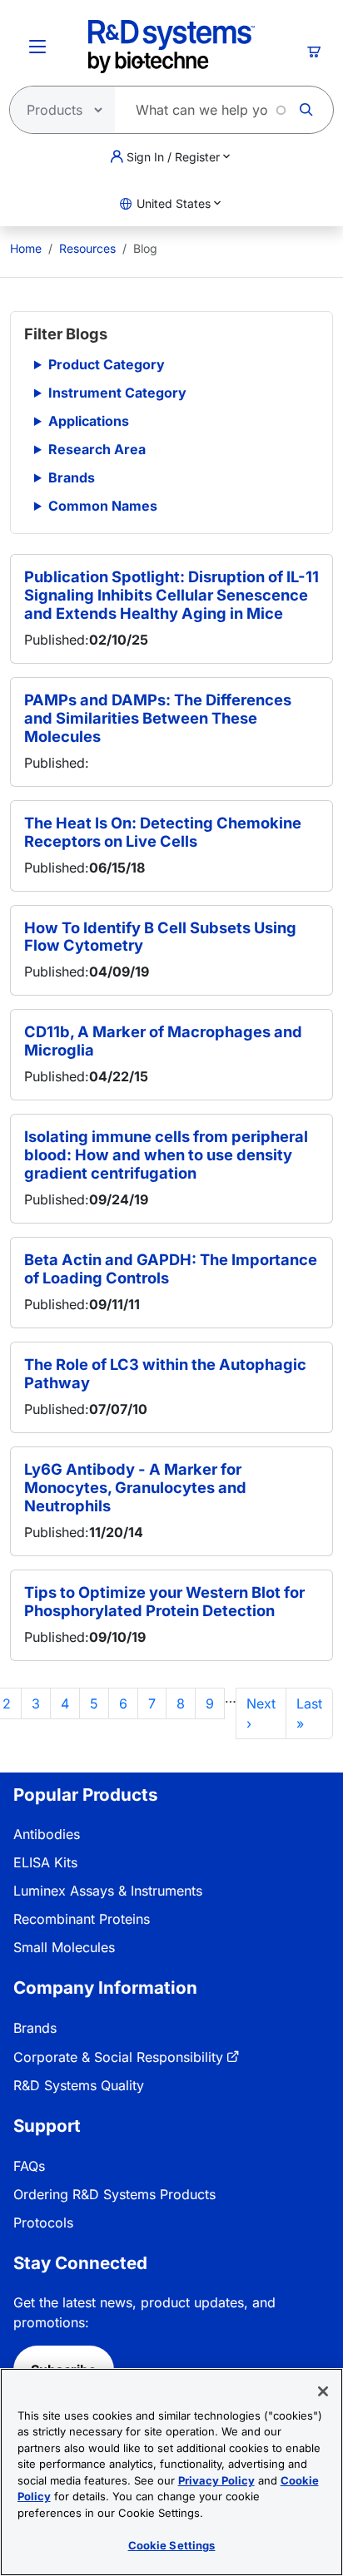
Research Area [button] (97, 449)
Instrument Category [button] (117, 393)
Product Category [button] (107, 364)
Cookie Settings (172, 2545)
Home (26, 248)
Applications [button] (89, 421)
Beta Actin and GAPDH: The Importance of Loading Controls (171, 1268)
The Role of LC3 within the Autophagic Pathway (165, 1373)
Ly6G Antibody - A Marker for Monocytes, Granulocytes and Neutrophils (135, 1487)
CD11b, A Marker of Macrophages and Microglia (163, 1041)
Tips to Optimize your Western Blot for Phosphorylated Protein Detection (164, 1601)
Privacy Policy (216, 2480)
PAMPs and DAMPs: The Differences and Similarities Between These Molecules (158, 718)
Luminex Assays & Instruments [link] (108, 1891)
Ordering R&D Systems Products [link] (114, 2194)
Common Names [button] (103, 506)
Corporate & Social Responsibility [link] (118, 2057)
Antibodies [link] (47, 1834)
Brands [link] (35, 2028)
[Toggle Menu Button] (37, 47)
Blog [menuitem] (145, 248)
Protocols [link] (43, 2222)
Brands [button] (72, 477)
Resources (87, 248)
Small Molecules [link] (64, 1947)
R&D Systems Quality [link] (79, 2085)
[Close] (323, 2391)
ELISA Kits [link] (45, 1862)
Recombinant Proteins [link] (82, 1919)
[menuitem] (26, 248)
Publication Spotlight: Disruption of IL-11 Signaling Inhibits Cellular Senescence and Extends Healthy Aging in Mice (171, 595)
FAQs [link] (29, 2166)
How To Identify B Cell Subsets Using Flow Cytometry (160, 937)
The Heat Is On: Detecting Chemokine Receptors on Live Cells (163, 832)
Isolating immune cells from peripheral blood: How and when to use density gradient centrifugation (166, 1155)
